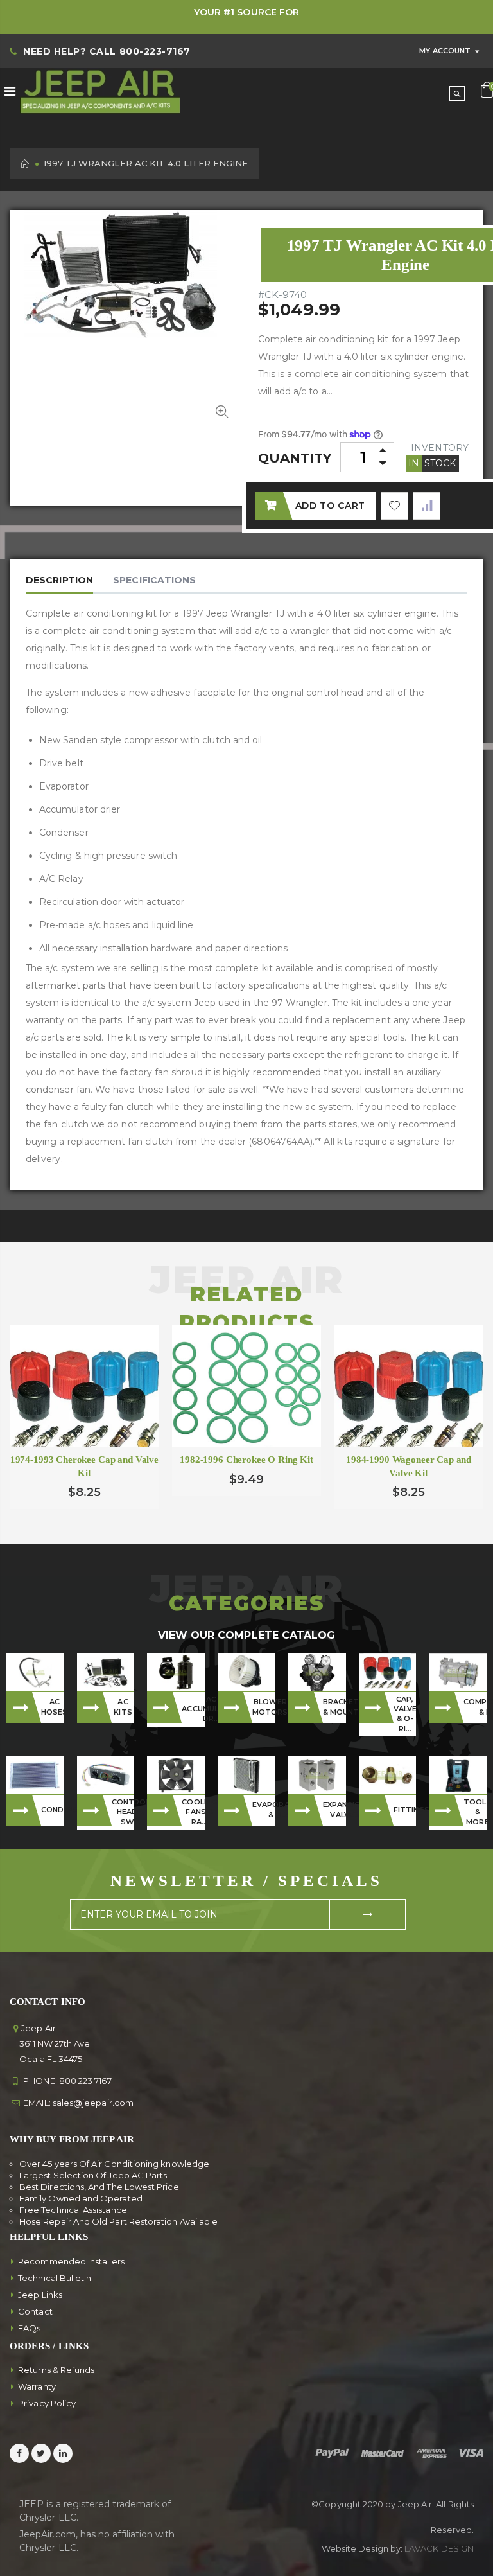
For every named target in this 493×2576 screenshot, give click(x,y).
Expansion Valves (334, 1809)
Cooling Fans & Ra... (193, 1812)
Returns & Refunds (56, 2370)
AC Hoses (53, 1707)
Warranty (37, 2386)
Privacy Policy (47, 2403)
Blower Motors (264, 1707)
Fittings (405, 1810)
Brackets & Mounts (334, 1707)
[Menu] (10, 91)
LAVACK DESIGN (439, 2548)
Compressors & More (475, 1707)
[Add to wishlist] (394, 506)
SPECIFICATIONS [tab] (154, 580)
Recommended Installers (71, 2261)
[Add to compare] (427, 506)
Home (25, 163)
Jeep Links (40, 2295)
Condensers (53, 1810)
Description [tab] (59, 580)
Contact (35, 2311)
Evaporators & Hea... (264, 1809)
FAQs (29, 2328)
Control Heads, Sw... (123, 1812)
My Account (445, 51)
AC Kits (123, 1707)
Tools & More (475, 1812)
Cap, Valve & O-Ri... (405, 1714)
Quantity (295, 458)
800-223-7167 (155, 51)
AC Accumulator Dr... (193, 1709)
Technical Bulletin (55, 2278)
